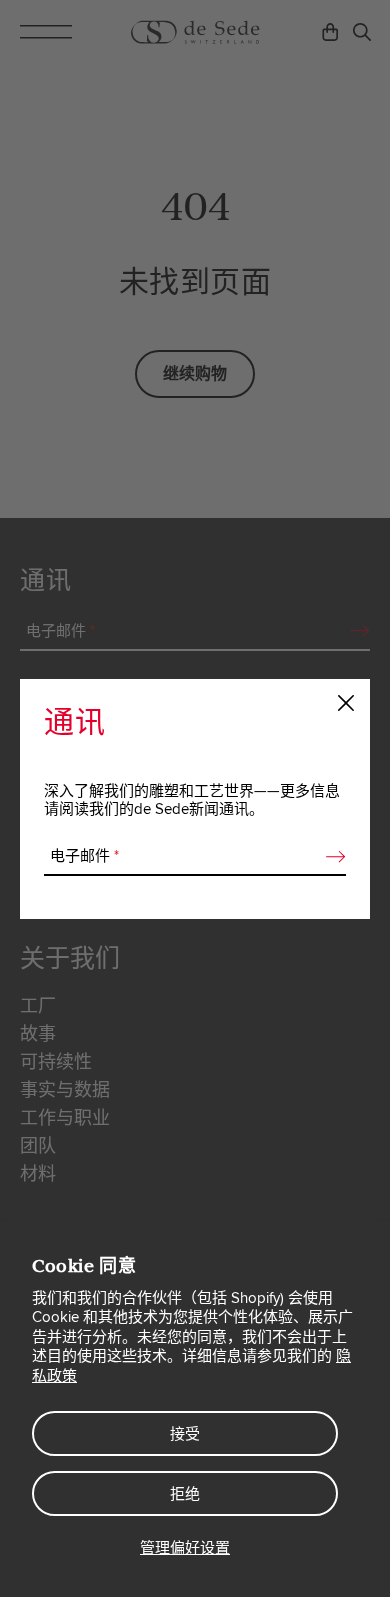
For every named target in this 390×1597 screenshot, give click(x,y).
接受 (185, 1434)
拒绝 (185, 1494)
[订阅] (330, 857)
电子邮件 (84, 856)
